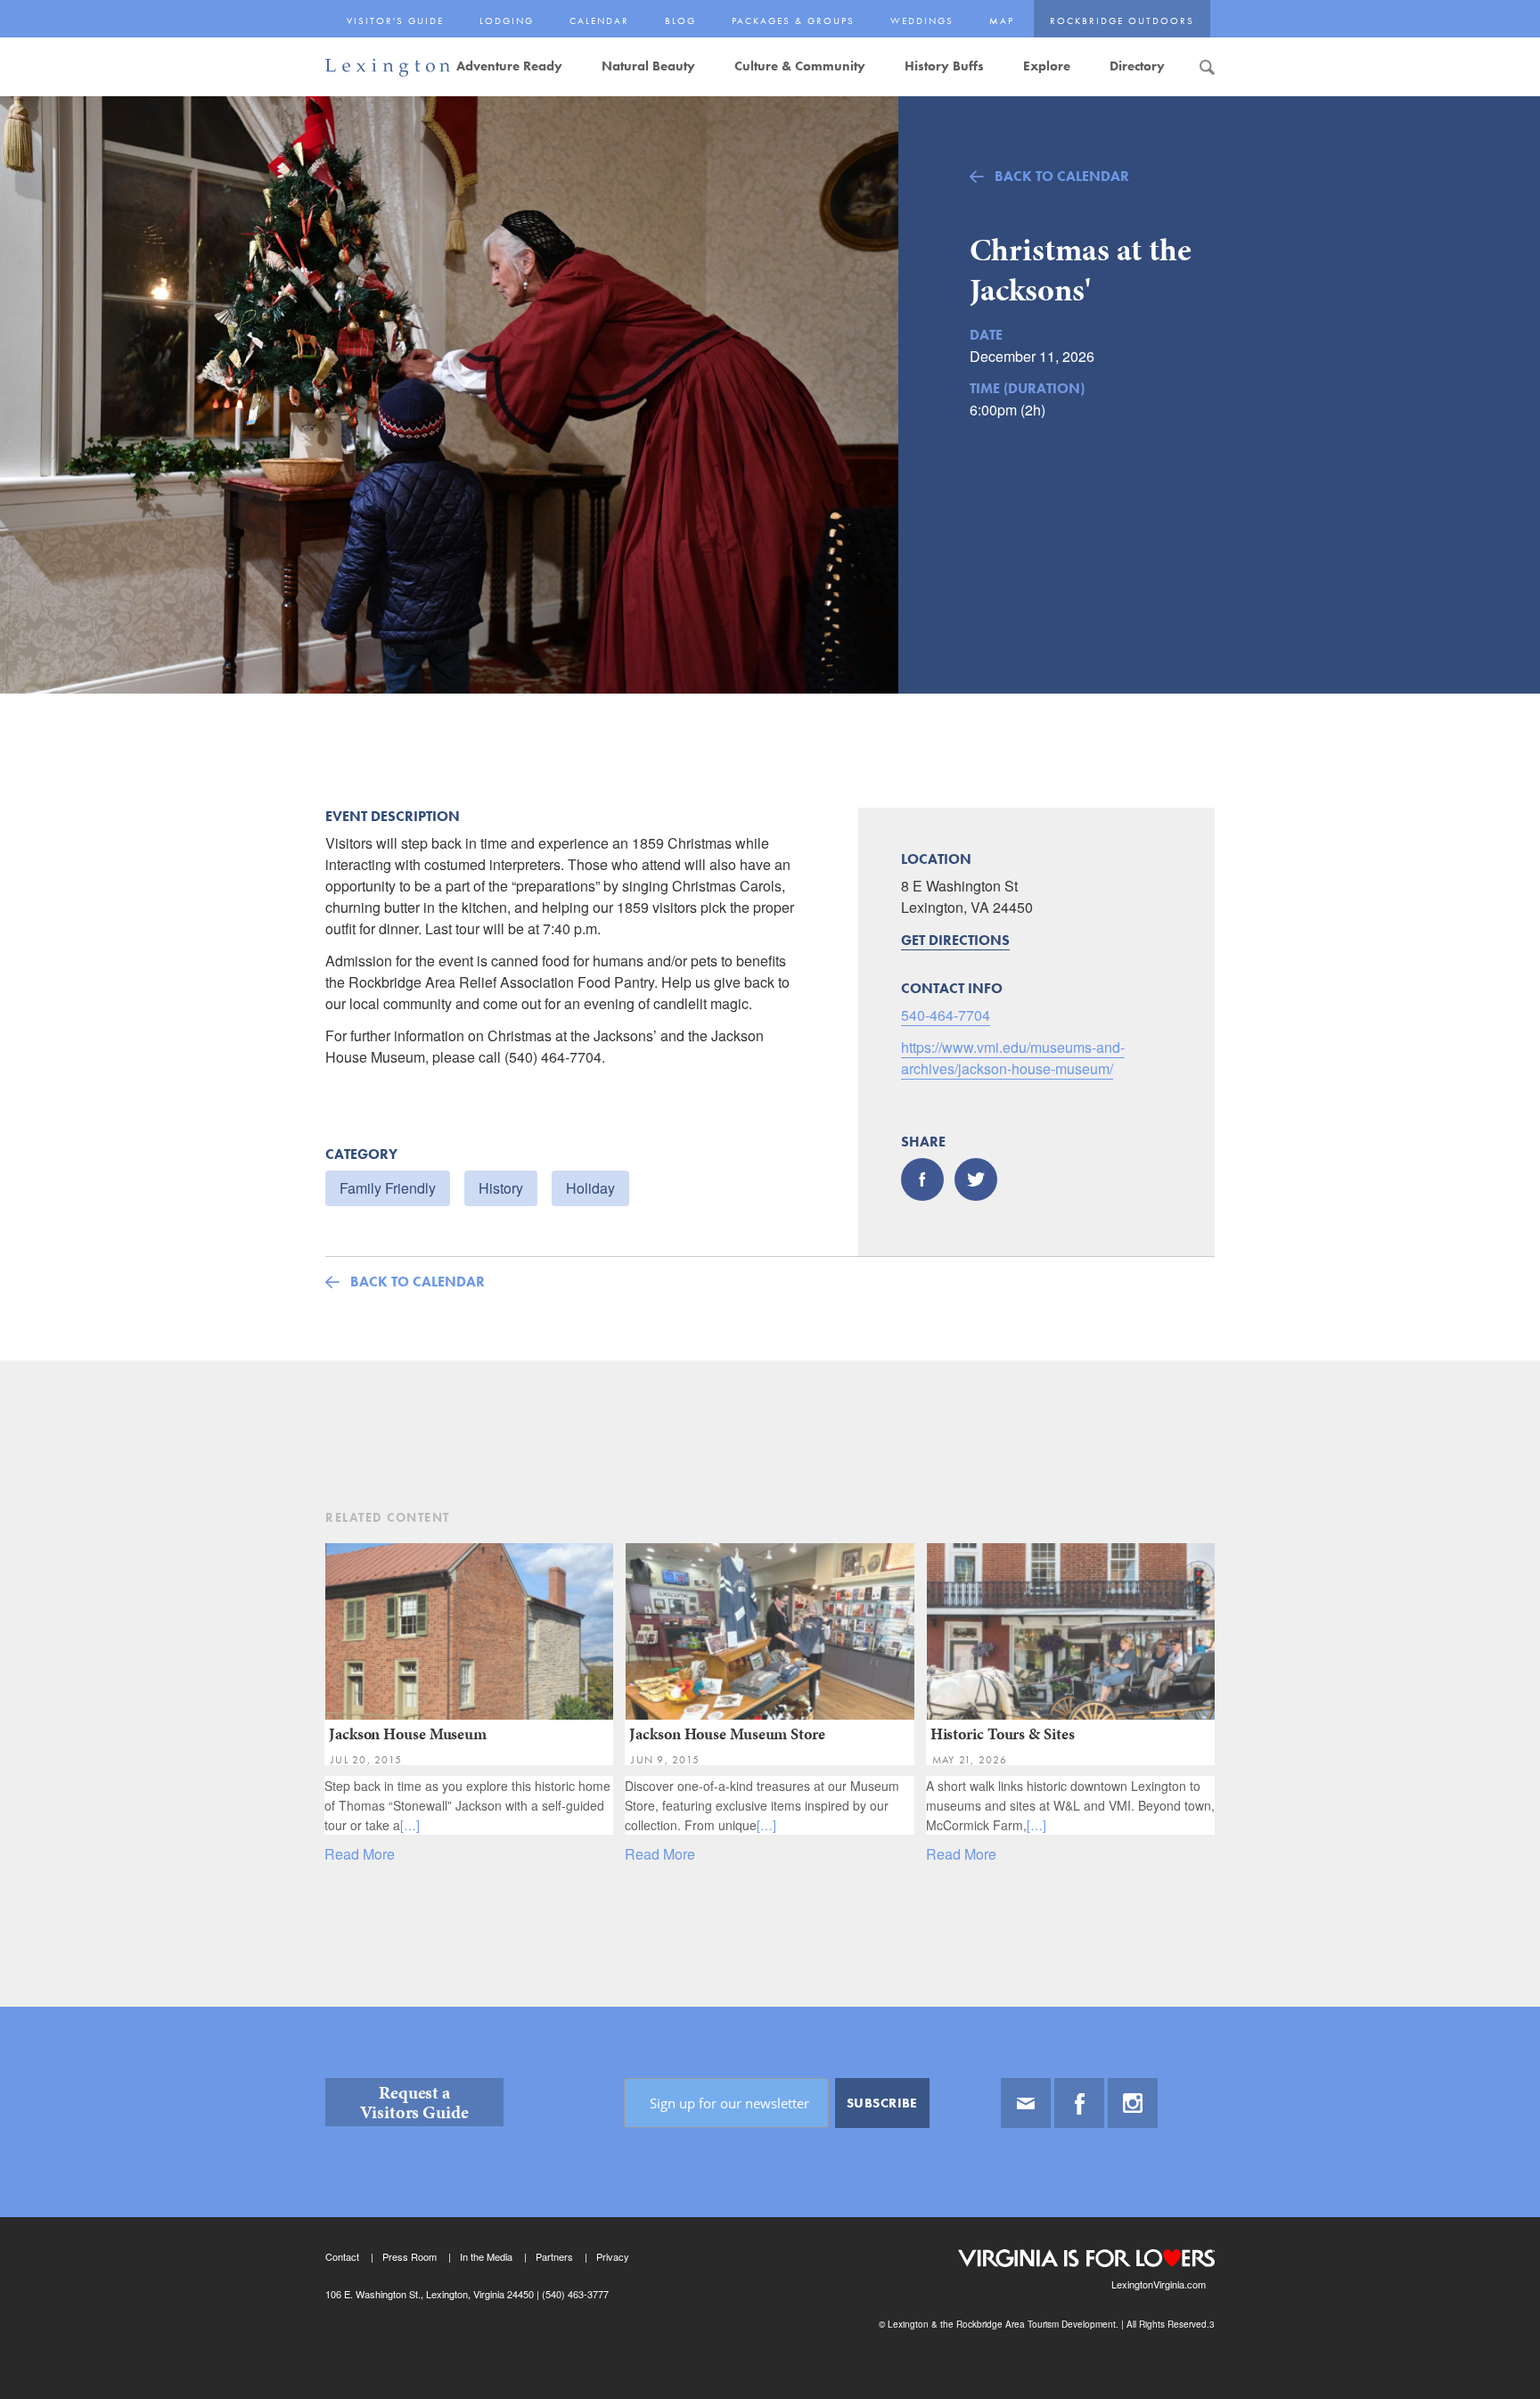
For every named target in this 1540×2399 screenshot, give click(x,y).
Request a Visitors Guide (414, 2102)
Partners (554, 2256)
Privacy (613, 2256)
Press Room (410, 2256)
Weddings (922, 21)
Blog (680, 21)
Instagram (1133, 2103)
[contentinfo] (770, 2203)
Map (1002, 21)
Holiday (590, 1188)
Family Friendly (388, 1188)
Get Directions (955, 940)
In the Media (486, 2256)
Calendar (599, 21)
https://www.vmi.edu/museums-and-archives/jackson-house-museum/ (1013, 1058)
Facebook (1079, 2103)
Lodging (507, 21)
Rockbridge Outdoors (1122, 21)
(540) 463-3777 (574, 2294)
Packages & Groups (793, 21)
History (501, 1188)
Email (1026, 2103)
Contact (342, 2256)
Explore (1047, 66)
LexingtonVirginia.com (1159, 2284)
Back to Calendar (1062, 176)
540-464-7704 (946, 1015)
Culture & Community (800, 66)
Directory (1137, 66)
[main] (770, 1051)
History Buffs (944, 66)
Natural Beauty (648, 66)
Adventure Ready (509, 66)
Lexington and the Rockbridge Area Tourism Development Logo (388, 68)
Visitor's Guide (395, 21)
